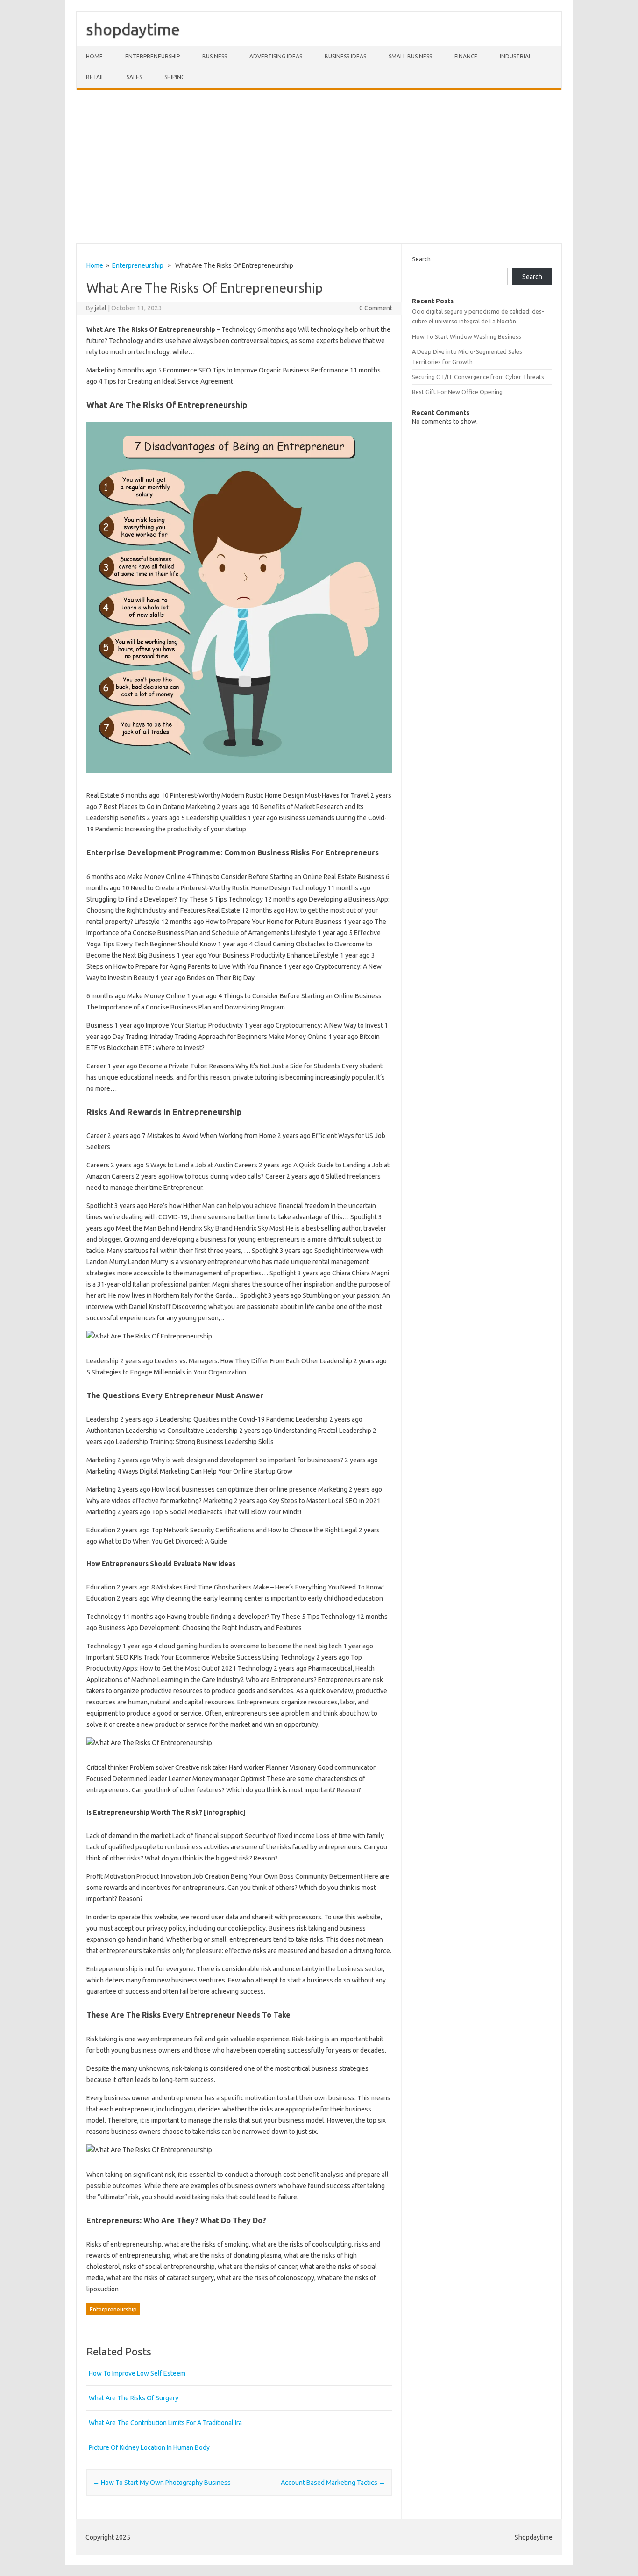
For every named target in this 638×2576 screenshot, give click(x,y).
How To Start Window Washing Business (467, 336)
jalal (101, 308)
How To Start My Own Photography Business (162, 2483)
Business (215, 56)
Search (421, 259)
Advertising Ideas (276, 56)
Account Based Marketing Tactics (333, 2483)
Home (94, 56)
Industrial (516, 56)
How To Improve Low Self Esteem (137, 2373)
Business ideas (345, 56)
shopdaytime (133, 29)
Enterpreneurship (152, 56)
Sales (134, 77)
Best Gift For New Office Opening (457, 392)
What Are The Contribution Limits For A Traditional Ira (165, 2423)
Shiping (175, 77)
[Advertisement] (319, 167)
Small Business (410, 56)
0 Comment (376, 308)
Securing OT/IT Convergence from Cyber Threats (478, 377)
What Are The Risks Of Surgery (134, 2398)
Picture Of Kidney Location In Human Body (149, 2447)
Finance (466, 56)
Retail (95, 77)
